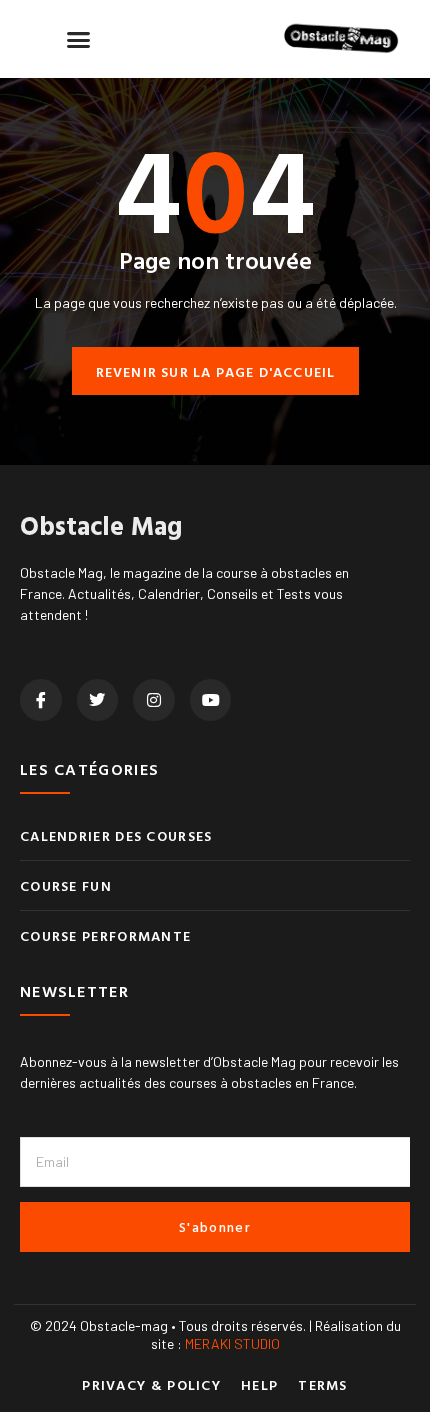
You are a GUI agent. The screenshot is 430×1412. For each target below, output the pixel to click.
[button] (79, 39)
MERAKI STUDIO (232, 1343)
